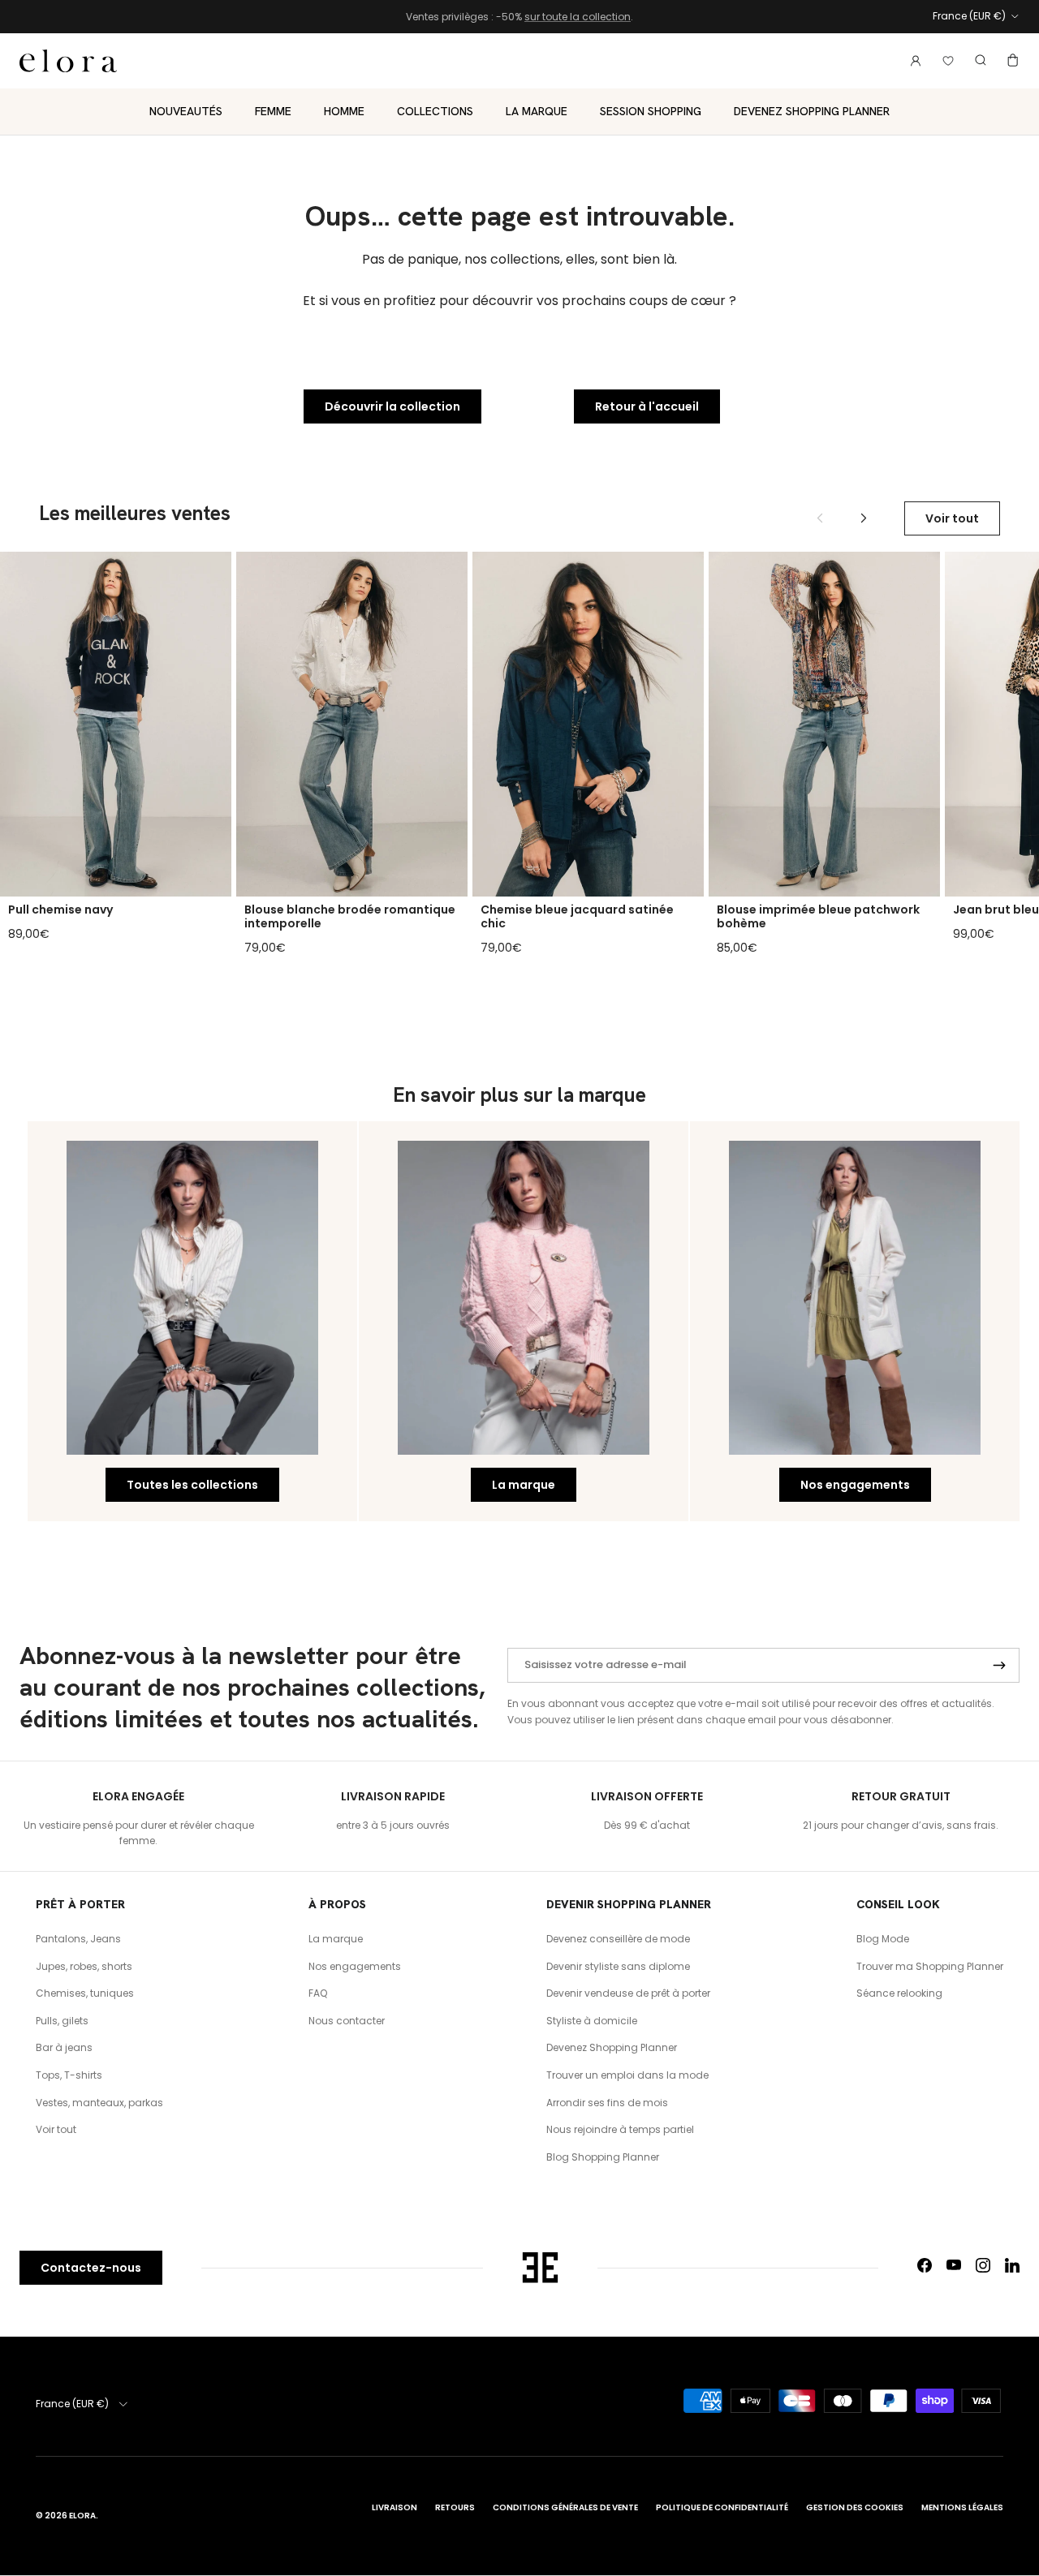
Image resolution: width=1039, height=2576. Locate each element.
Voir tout (952, 518)
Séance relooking (899, 1993)
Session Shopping (651, 110)
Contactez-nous (91, 2268)
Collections (435, 110)
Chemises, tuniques (85, 1993)
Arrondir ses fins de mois (607, 2103)
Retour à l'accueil (647, 406)
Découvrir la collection (392, 406)
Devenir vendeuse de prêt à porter (628, 1993)
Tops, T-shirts (69, 2075)
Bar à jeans (64, 2047)
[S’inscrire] (999, 1666)
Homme (344, 110)
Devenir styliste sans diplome (618, 1966)
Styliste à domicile (592, 2021)
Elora (82, 2516)
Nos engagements (855, 1485)
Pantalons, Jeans (78, 1939)
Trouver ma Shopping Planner (930, 1966)
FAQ (318, 1993)
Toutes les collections (192, 1485)
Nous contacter (347, 2021)
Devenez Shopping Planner (812, 110)
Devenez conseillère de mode (618, 1939)
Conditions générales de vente (565, 2507)
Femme (273, 110)
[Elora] (68, 61)
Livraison (394, 2507)
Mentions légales (962, 2507)
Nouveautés (186, 110)
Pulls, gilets (62, 2021)
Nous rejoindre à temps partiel (620, 2129)
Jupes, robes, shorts (84, 1966)
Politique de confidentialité (722, 2507)
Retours (455, 2507)
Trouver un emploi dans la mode (627, 2075)
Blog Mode (883, 1939)
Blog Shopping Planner (603, 2157)
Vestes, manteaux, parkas (99, 2103)
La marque (537, 110)
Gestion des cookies (855, 2507)
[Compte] (912, 60)
